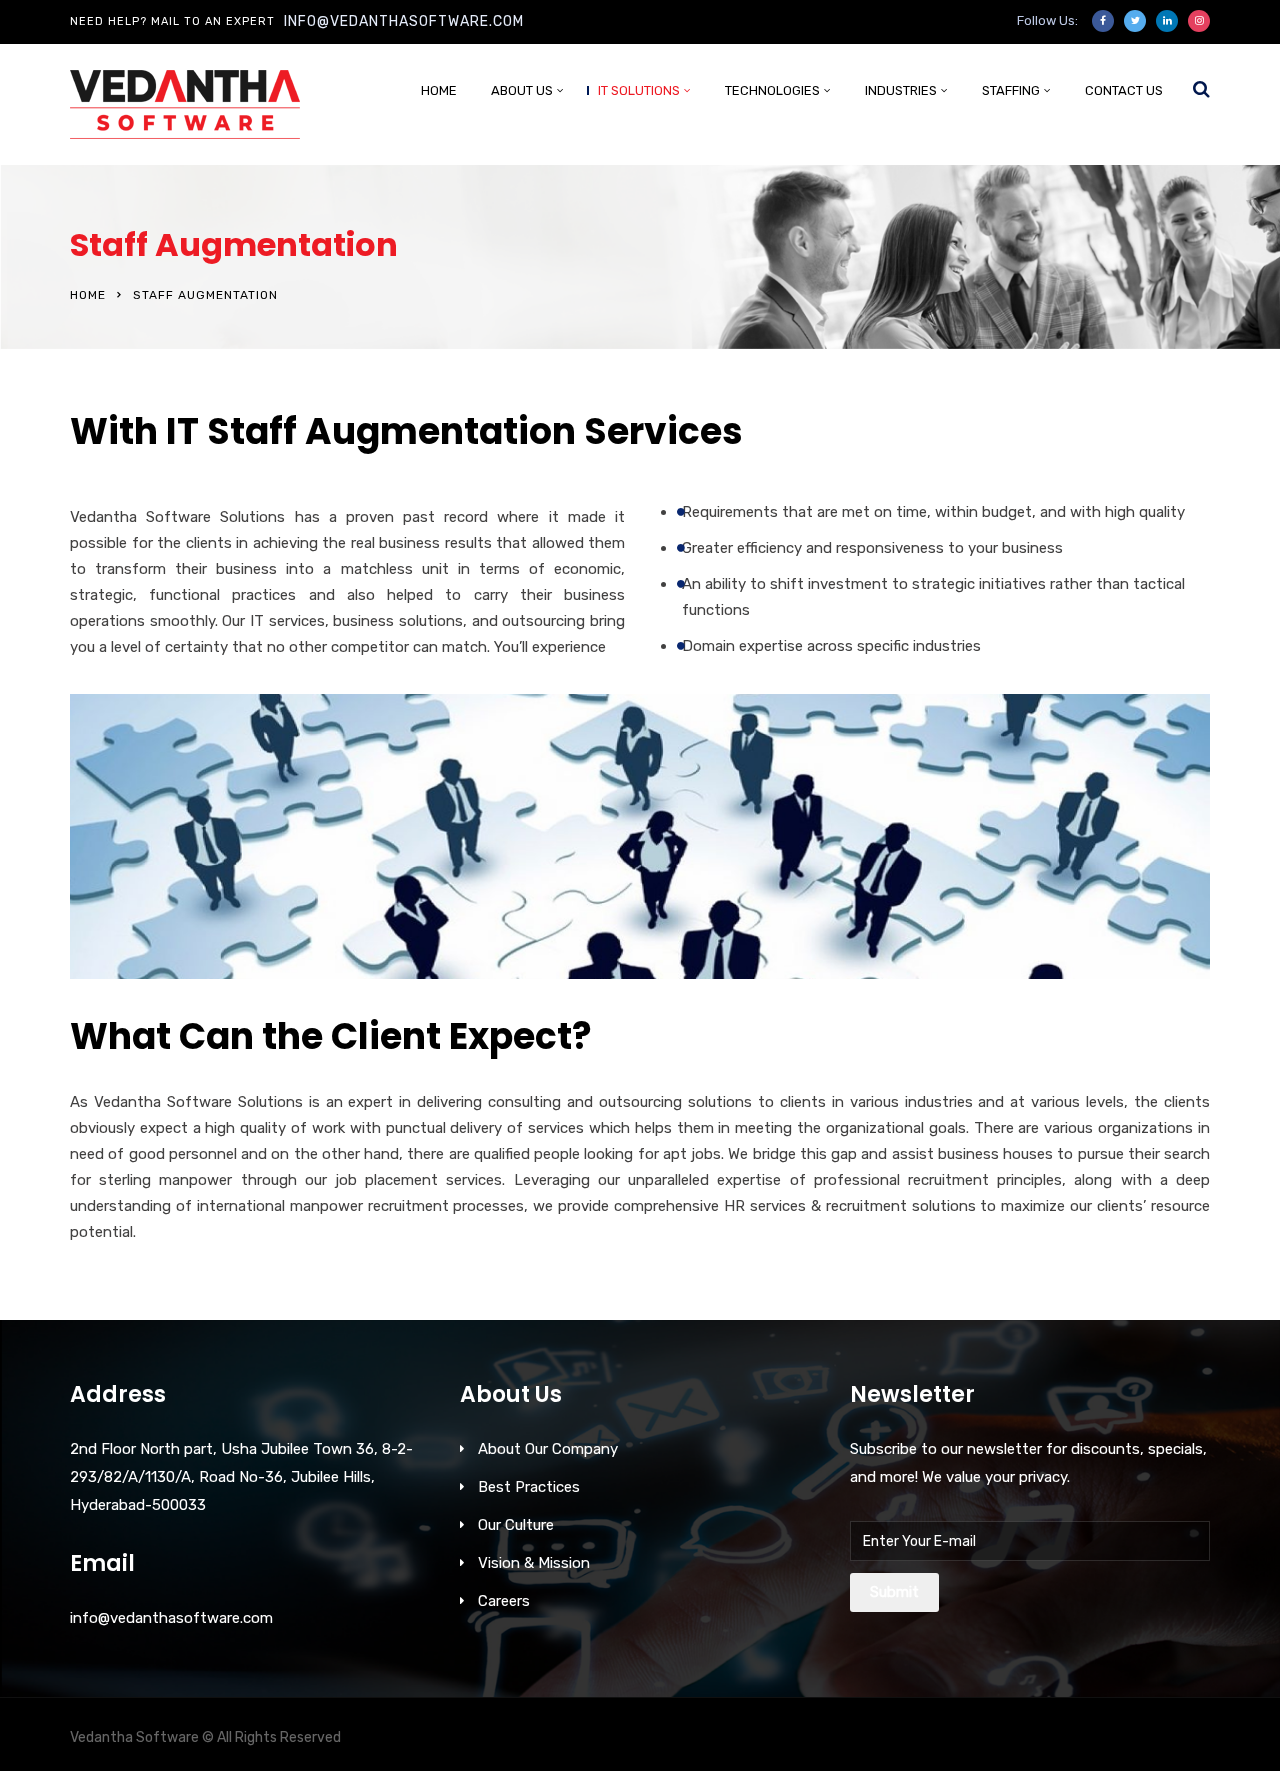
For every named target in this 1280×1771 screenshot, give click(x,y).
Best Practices (529, 1487)
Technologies (772, 90)
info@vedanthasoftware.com (404, 21)
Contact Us (1124, 90)
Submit (894, 1592)
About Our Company (548, 1449)
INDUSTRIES (901, 90)
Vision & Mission (534, 1563)
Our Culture (516, 1525)
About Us (522, 90)
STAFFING (1011, 90)
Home (439, 90)
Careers (504, 1601)
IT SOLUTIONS (639, 90)
